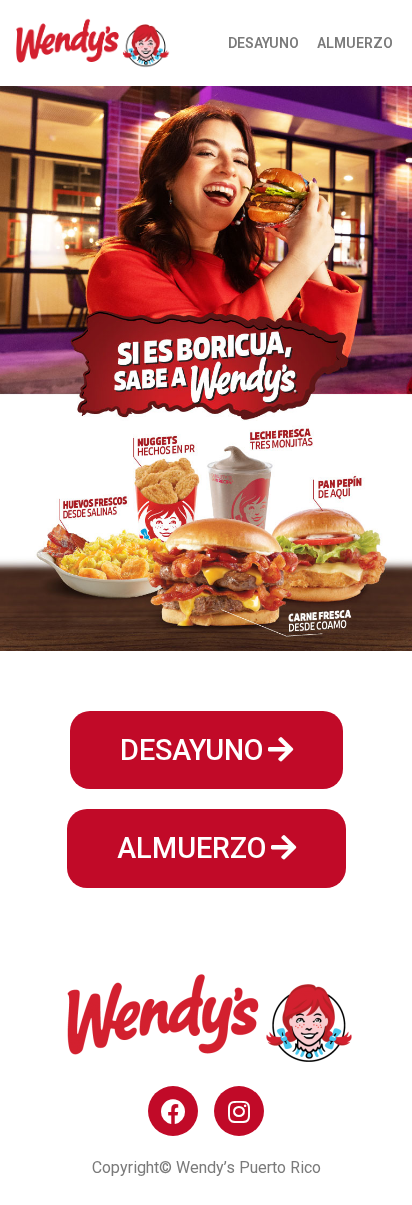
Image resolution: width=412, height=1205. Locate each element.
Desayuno (263, 43)
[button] (206, 750)
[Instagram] (239, 1111)
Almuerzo (355, 43)
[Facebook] (173, 1111)
